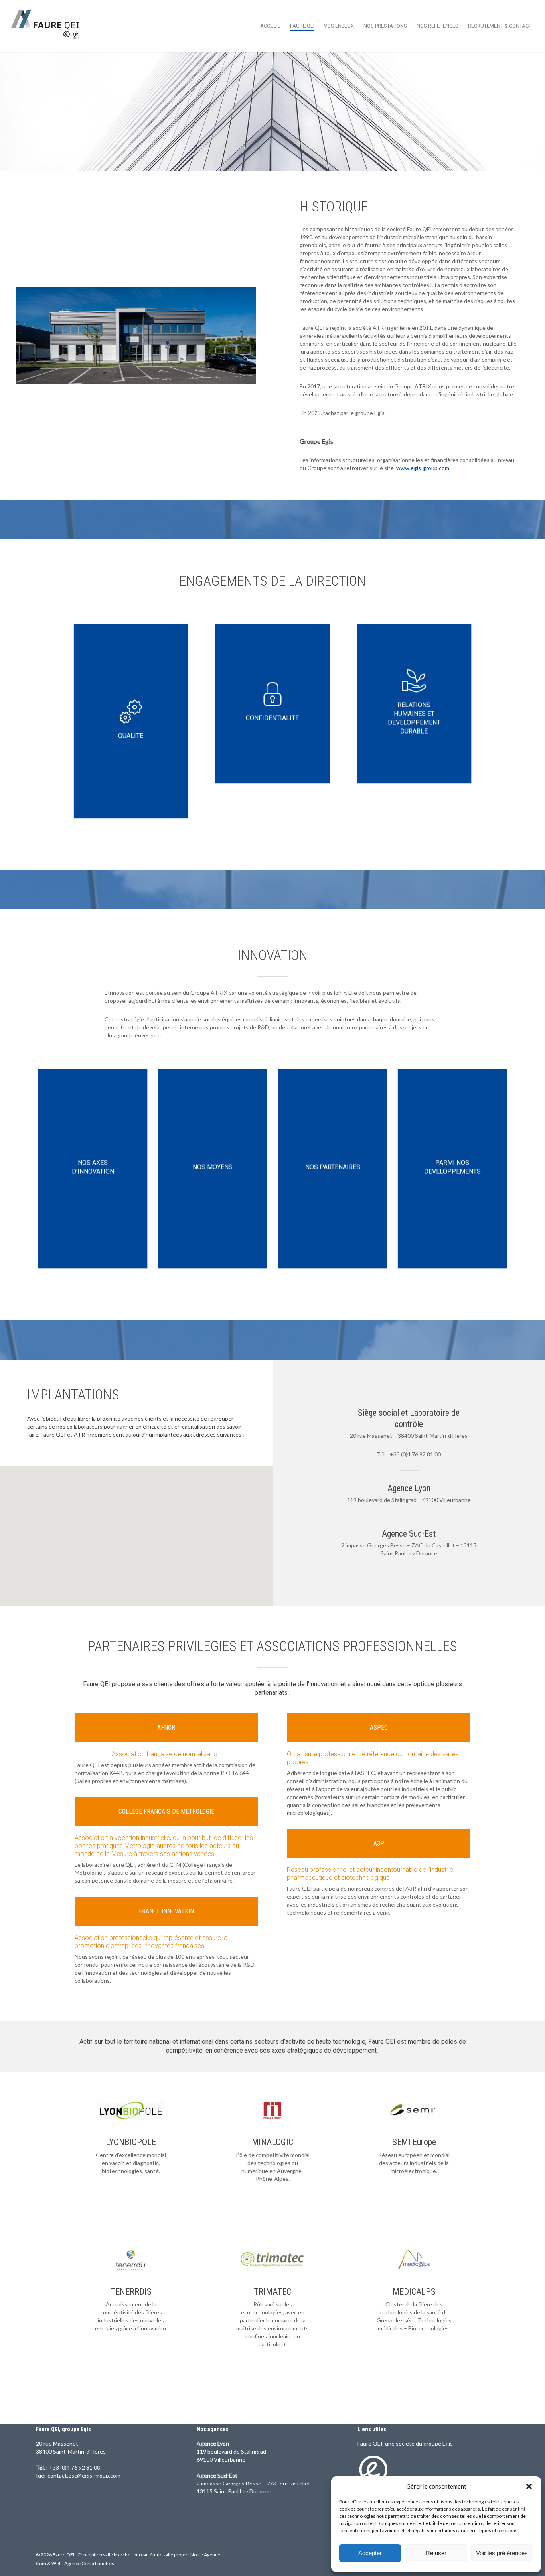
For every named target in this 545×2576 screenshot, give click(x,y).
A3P (379, 1843)
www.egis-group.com (423, 468)
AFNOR (166, 1727)
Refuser (436, 2553)
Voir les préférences (502, 2553)
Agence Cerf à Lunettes (89, 2563)
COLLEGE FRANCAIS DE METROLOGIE (166, 1811)
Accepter (370, 2553)
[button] (529, 2486)
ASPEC (379, 1727)
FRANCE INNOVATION (166, 1911)
